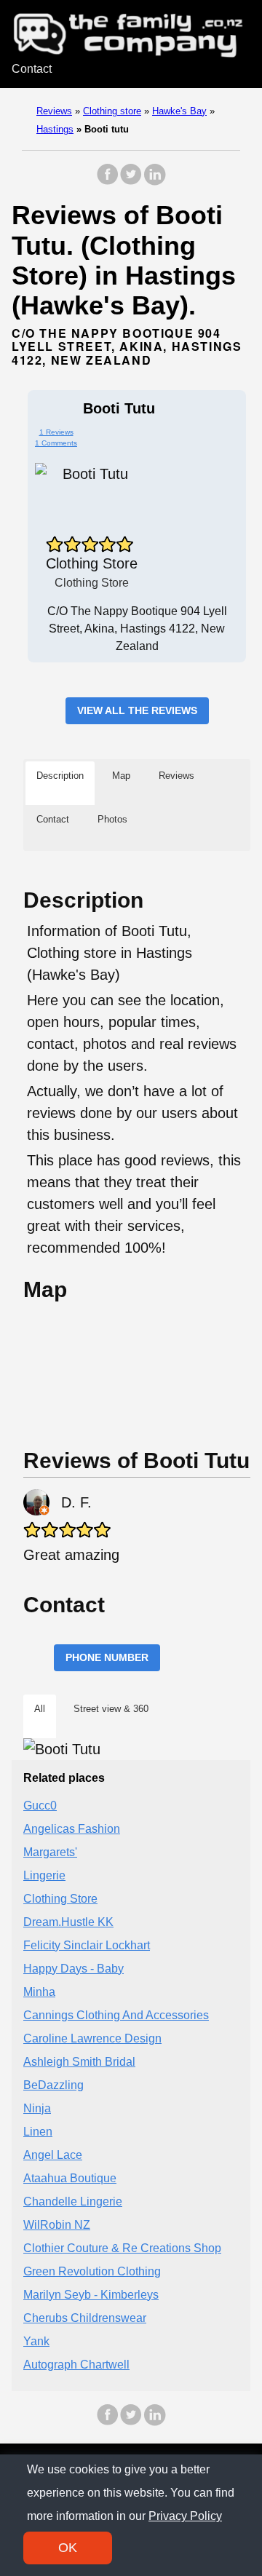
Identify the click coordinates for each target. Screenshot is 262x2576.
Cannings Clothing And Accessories (116, 2015)
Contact (32, 69)
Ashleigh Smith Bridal (79, 2062)
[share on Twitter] (131, 182)
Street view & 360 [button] (111, 1709)
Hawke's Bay (179, 111)
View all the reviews (137, 710)
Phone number (107, 1657)
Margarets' (50, 1852)
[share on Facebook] (108, 182)
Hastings (55, 129)
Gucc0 (40, 1806)
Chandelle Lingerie (73, 2202)
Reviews (54, 111)
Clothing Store (60, 1899)
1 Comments (56, 443)
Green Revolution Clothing (92, 2271)
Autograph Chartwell (76, 2365)
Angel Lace (53, 2155)
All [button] (40, 1709)
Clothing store (112, 111)
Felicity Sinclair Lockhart (87, 1945)
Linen (38, 2132)
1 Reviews (56, 432)
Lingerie (44, 1875)
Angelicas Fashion (72, 1829)
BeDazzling (53, 2085)
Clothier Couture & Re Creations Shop (122, 2248)
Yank (36, 2341)
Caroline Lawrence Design (92, 2038)
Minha (39, 1992)
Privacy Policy (185, 2516)
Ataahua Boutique (70, 2178)
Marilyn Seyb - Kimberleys (91, 2295)
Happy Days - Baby (74, 1969)
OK (68, 2548)
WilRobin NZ (57, 2225)
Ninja (37, 2108)
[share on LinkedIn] (154, 182)
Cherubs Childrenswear (85, 2318)
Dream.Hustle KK (68, 1922)
